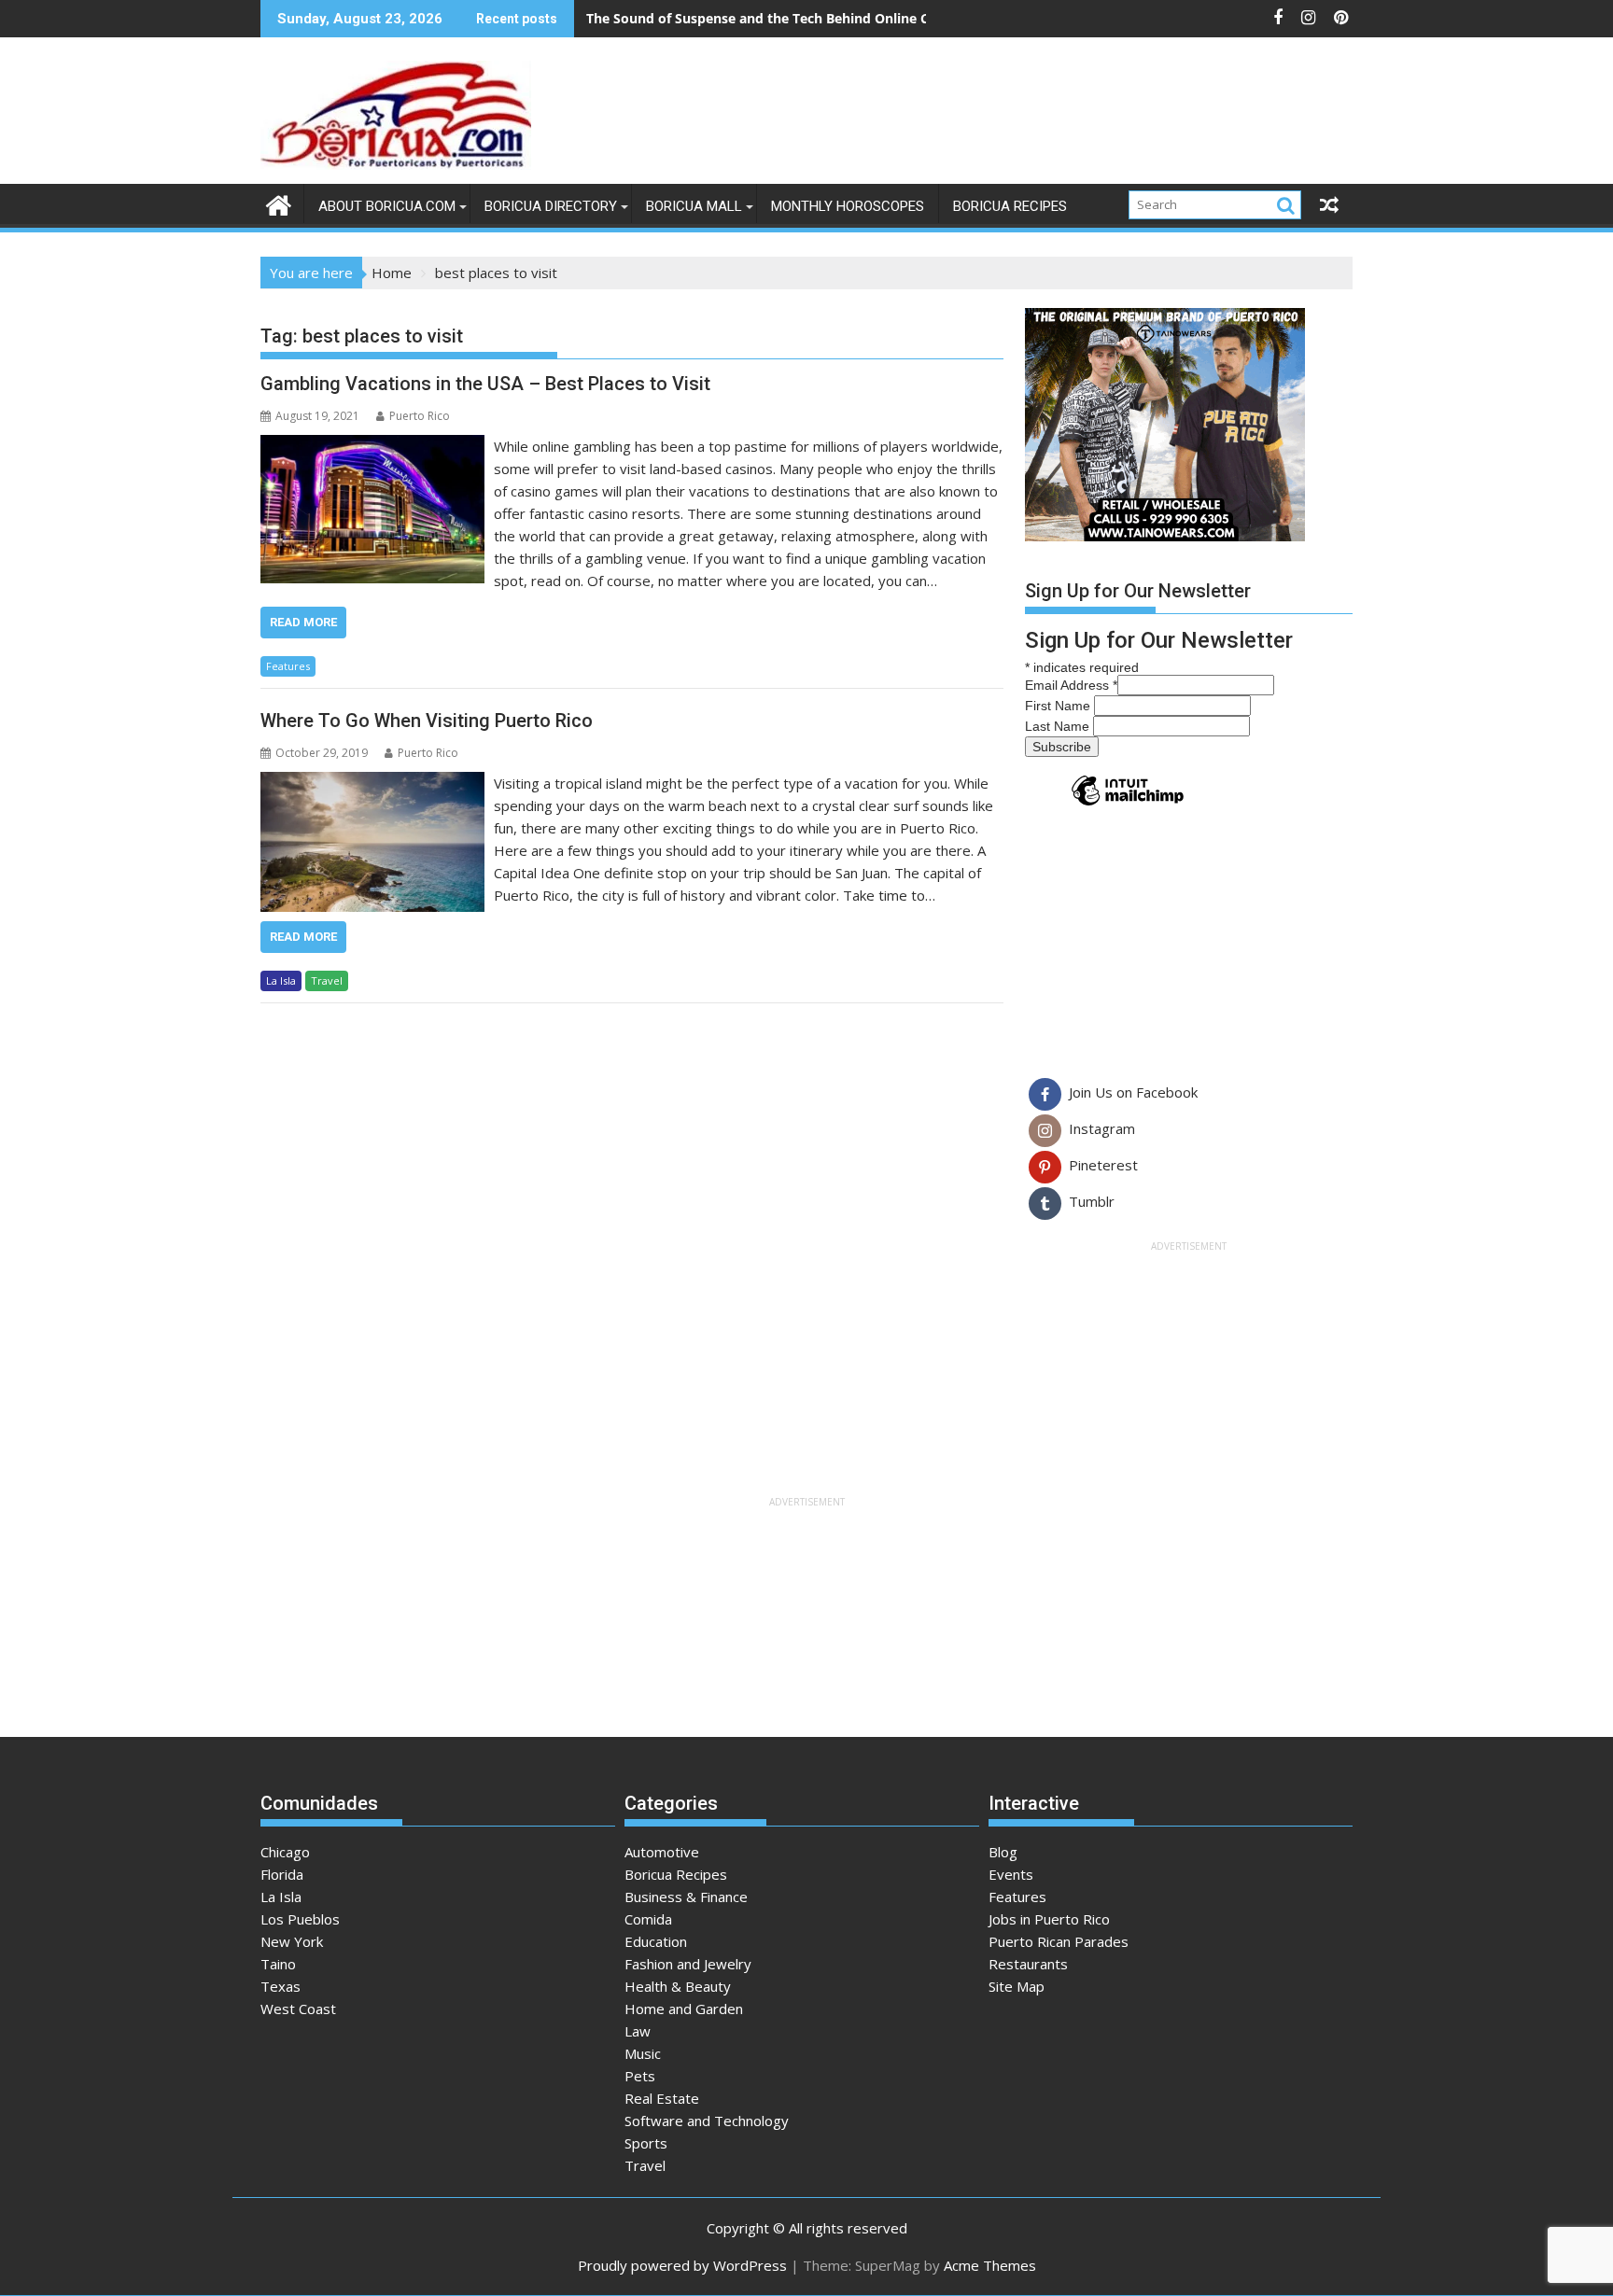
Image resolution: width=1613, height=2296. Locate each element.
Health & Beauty (678, 1986)
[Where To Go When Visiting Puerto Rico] (372, 783)
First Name (1059, 706)
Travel (327, 980)
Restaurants (1028, 1964)
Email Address (1071, 685)
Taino (278, 1964)
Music (643, 2053)
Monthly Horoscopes (848, 206)
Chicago (285, 1852)
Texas (281, 1986)
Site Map (1017, 1986)
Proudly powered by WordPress (682, 2265)
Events (1011, 1874)
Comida (648, 1919)
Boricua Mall (694, 206)
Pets (640, 2076)
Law (638, 2031)
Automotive (662, 1852)
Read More (303, 622)
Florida (282, 1874)
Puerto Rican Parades (1059, 1941)
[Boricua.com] (279, 203)
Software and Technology (707, 2121)
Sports (646, 2143)
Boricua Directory (551, 206)
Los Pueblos (300, 1919)
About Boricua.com (387, 206)
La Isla (281, 980)
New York (292, 1941)
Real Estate (662, 2098)
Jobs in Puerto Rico (1049, 1919)
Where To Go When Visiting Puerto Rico (427, 721)
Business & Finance (686, 1897)
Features (288, 666)
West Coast (298, 2009)
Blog (1003, 1852)
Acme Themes (990, 2265)
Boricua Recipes (1010, 206)
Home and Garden (684, 2009)
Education (656, 1941)
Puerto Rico (420, 416)
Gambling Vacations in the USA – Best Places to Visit (485, 384)
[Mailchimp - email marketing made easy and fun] (1128, 805)
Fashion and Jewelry (688, 1964)
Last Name (1059, 726)
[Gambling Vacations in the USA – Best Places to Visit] (372, 446)
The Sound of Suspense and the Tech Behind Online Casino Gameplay (809, 18)
